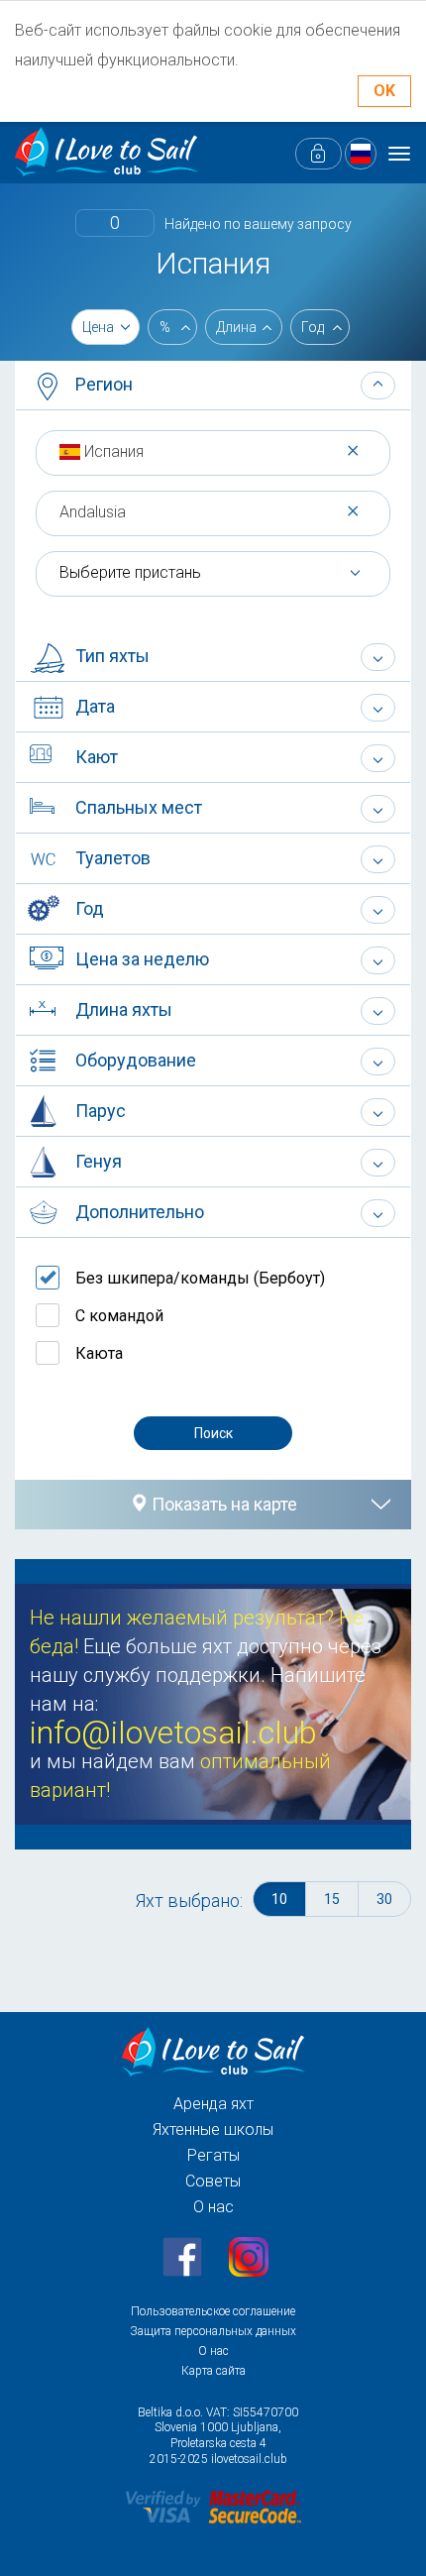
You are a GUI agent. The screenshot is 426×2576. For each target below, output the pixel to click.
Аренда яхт (213, 2104)
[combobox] (213, 451)
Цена (98, 327)
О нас (213, 2207)
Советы (213, 2181)
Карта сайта (213, 2371)
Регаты (213, 2155)
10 (279, 1899)
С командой (119, 1316)
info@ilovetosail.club (173, 1733)
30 (384, 1899)
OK (384, 91)
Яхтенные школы (213, 2129)
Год (313, 327)
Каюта (99, 1353)
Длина (236, 327)
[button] (213, 386)
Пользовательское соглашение (213, 2311)
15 (332, 1899)
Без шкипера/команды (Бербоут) (200, 1278)
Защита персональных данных (213, 2331)
